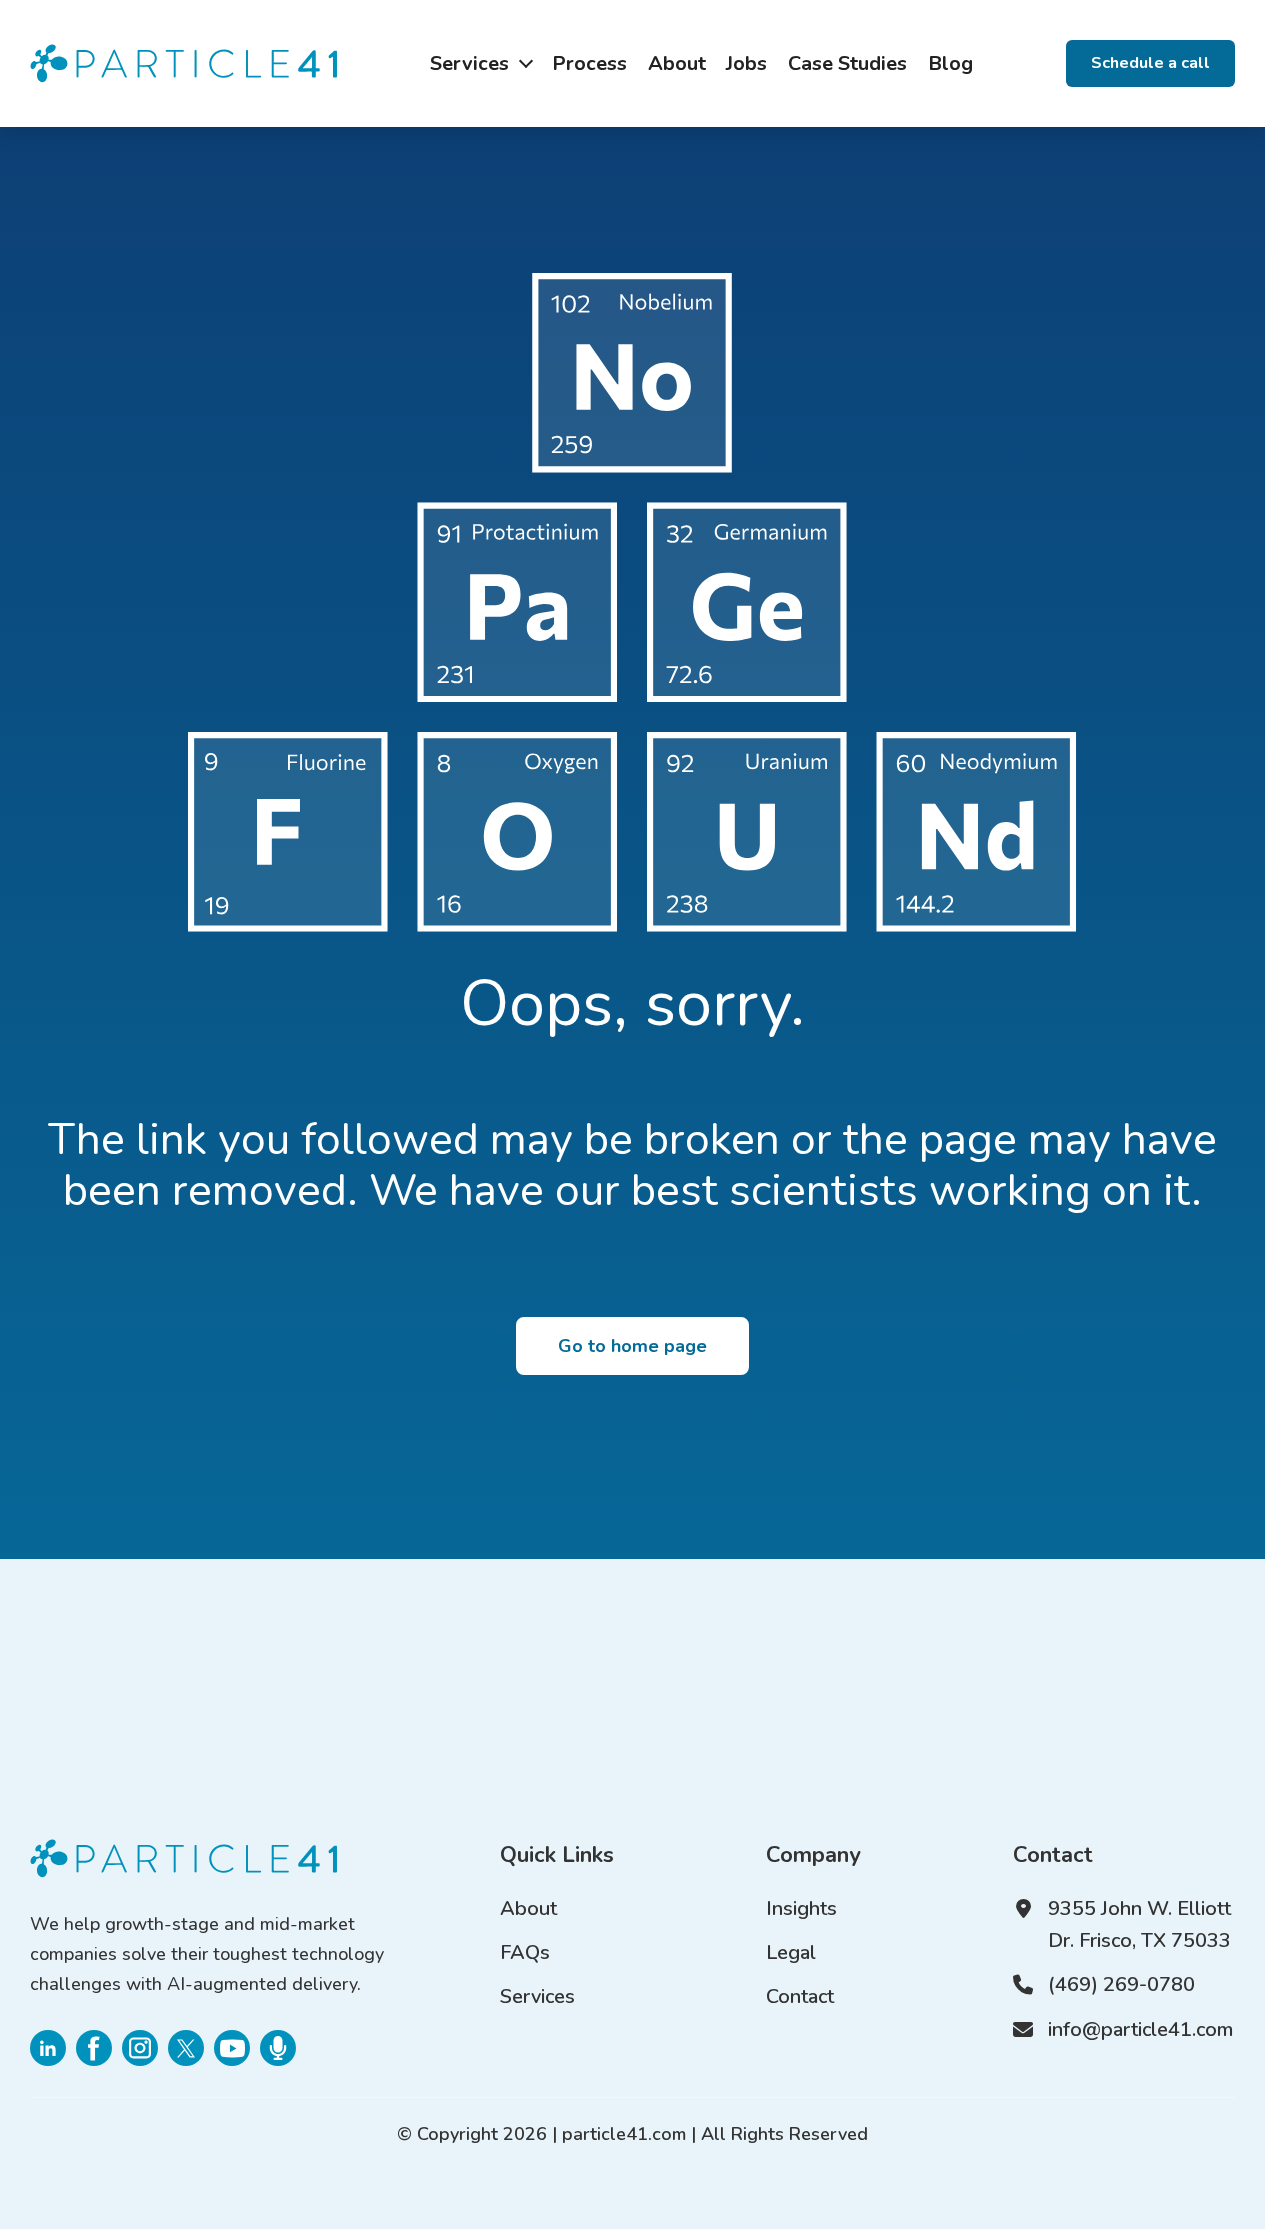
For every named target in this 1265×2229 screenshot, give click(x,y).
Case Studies (847, 63)
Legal (791, 1952)
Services (469, 63)
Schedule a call (1150, 62)
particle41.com (624, 2134)
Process (589, 63)
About (677, 63)
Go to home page (632, 1346)
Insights (801, 1908)
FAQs (525, 1952)
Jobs (746, 63)
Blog (950, 63)
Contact (800, 1996)
